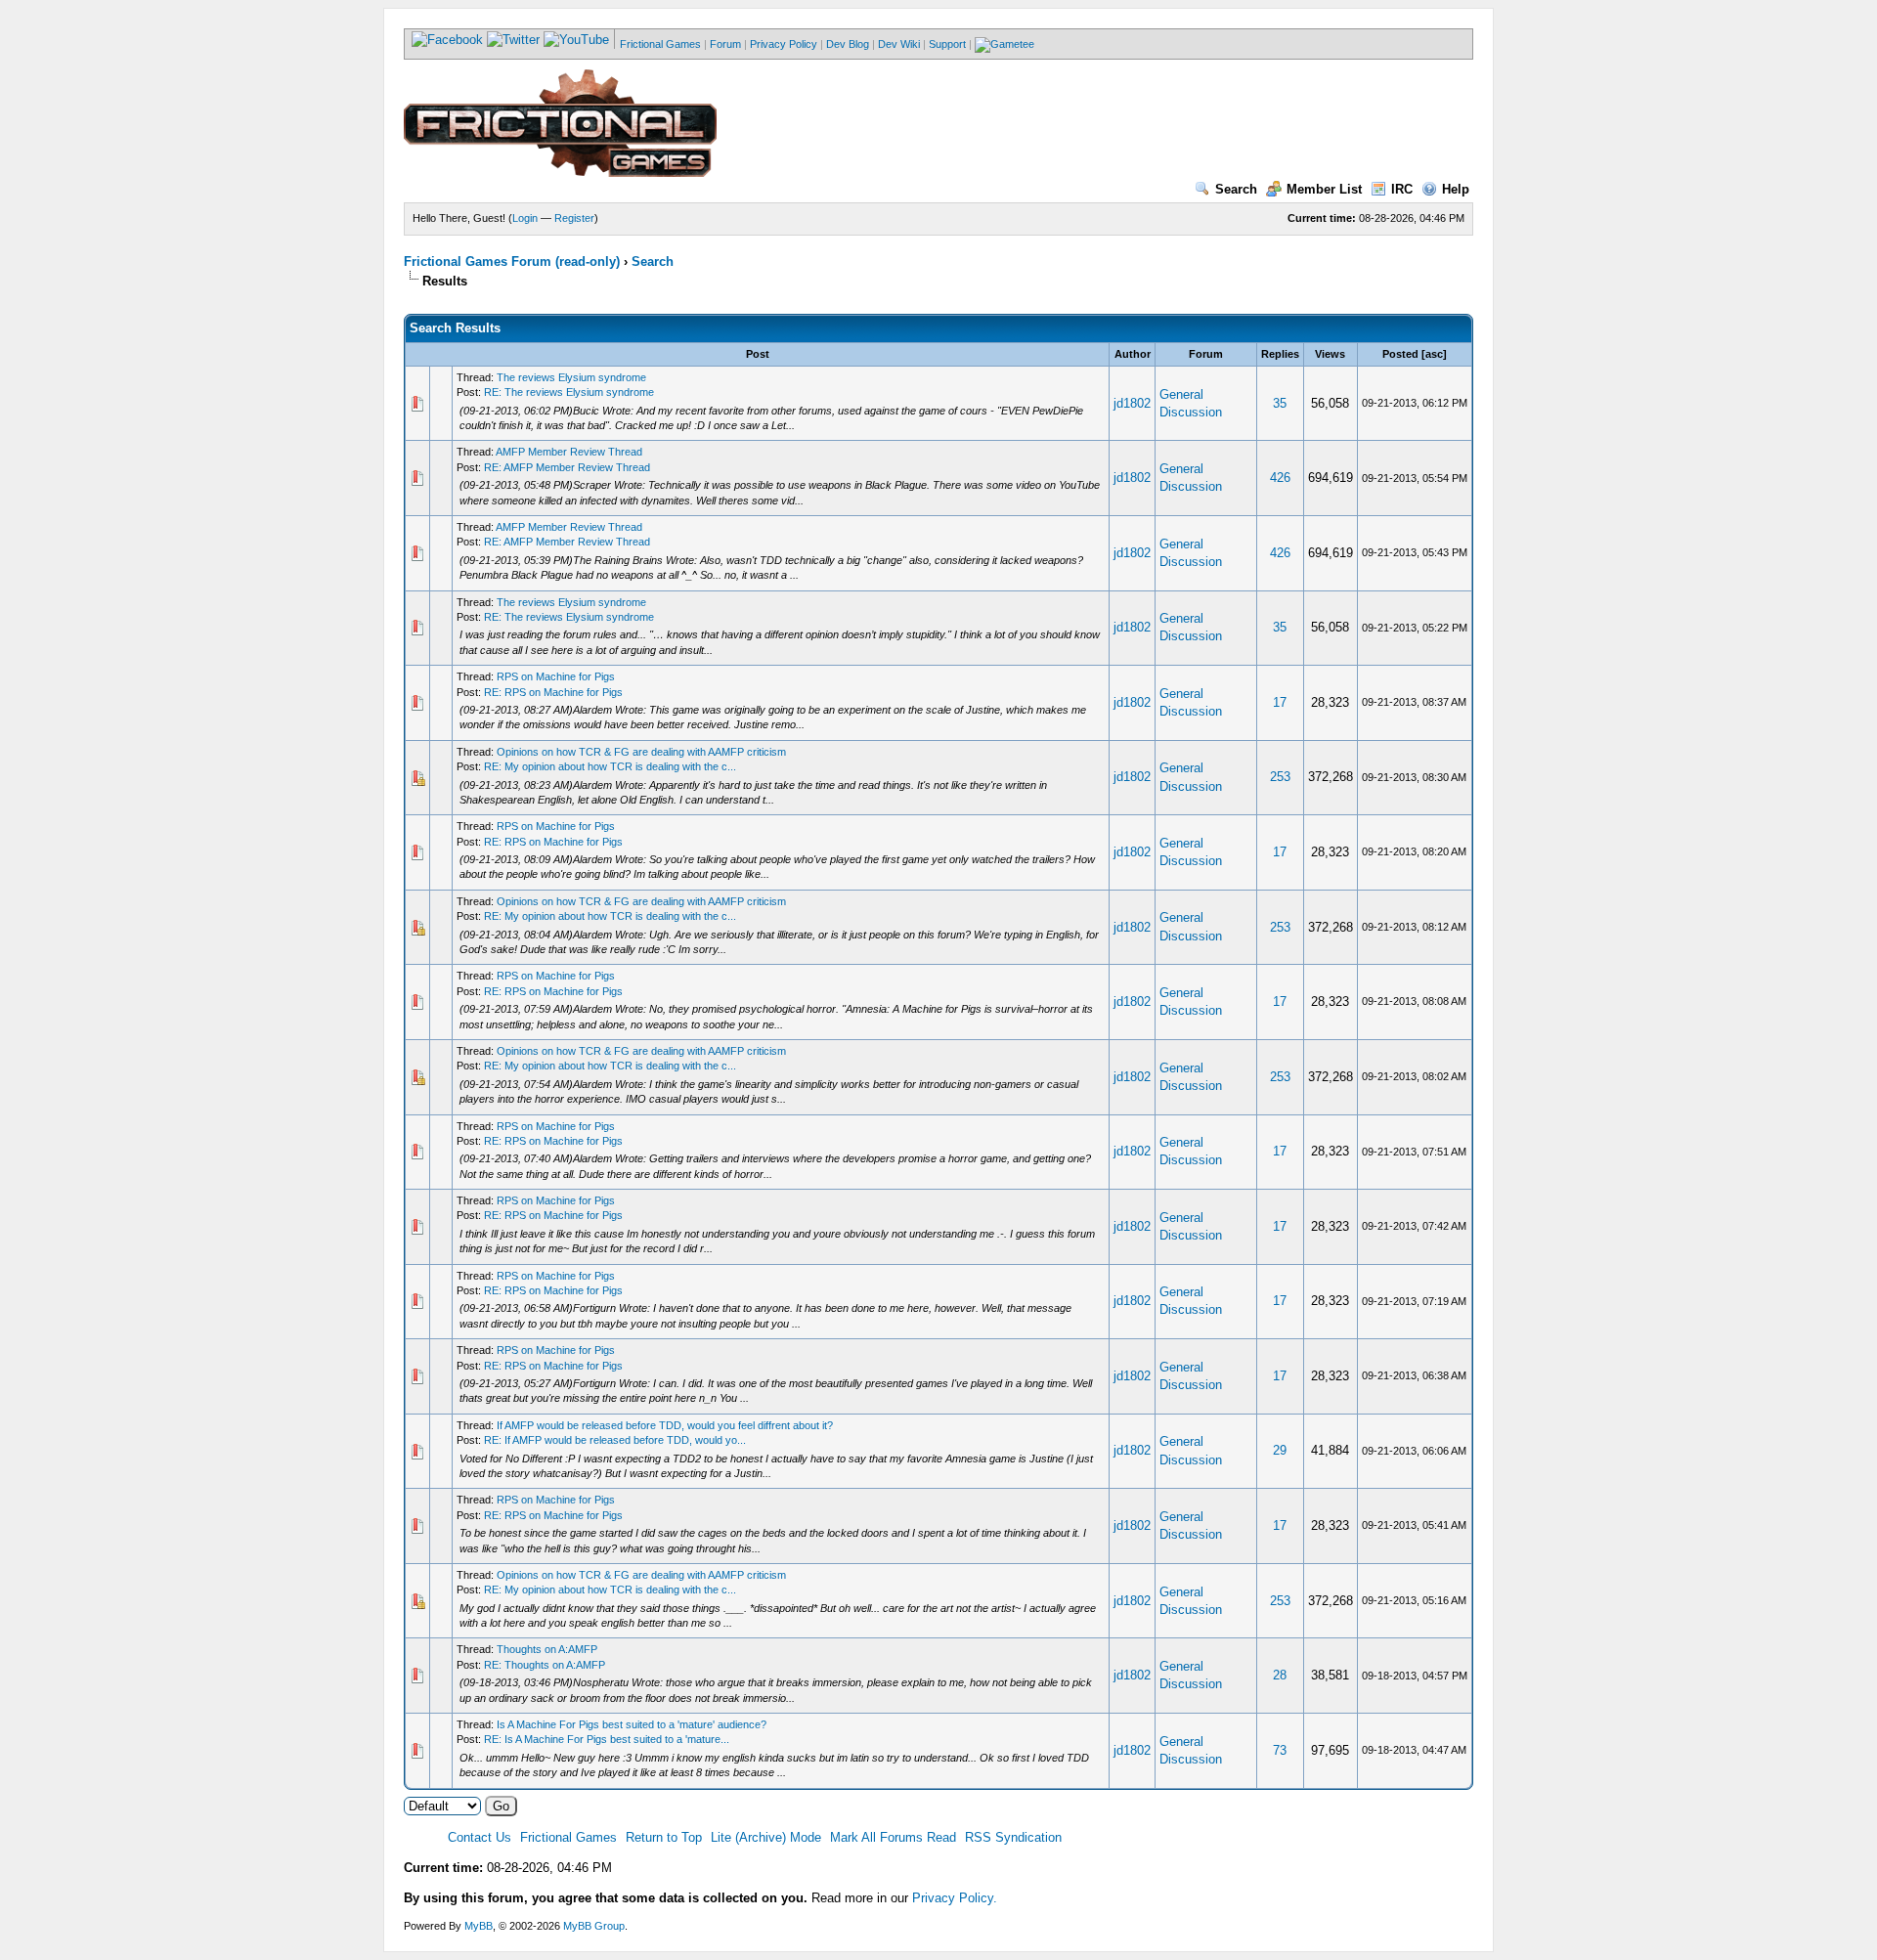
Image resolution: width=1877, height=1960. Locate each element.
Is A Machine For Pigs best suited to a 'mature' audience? (632, 1724)
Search (1236, 189)
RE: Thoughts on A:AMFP (545, 1665)
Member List (1324, 189)
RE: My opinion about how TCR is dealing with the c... (610, 766)
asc (1434, 354)
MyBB (479, 1926)
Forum (725, 44)
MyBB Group (594, 1926)
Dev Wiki (899, 44)
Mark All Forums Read (893, 1837)
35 (1280, 403)
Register (574, 218)
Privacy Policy (784, 44)
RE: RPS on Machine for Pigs (553, 692)
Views (1330, 354)
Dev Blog (848, 44)
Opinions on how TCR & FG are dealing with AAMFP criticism (641, 752)
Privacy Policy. (955, 1898)
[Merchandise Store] (1004, 44)
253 (1280, 777)
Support (947, 44)
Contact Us (480, 1837)
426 (1280, 478)
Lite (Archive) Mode (766, 1837)
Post (758, 354)
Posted (1400, 354)
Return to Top (664, 1837)
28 (1280, 1675)
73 (1280, 1750)
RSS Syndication (1013, 1837)
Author (1133, 354)
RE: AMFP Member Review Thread (567, 467)
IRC (1402, 189)
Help (1456, 189)
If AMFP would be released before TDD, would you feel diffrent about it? (665, 1425)
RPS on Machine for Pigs (556, 676)
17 (1280, 702)
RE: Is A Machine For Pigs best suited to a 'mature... (607, 1739)
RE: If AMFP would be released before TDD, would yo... (615, 1440)
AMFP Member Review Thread (569, 452)
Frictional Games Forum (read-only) (512, 261)
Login (525, 218)
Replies (1280, 354)
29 (1280, 1450)
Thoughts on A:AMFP (547, 1649)
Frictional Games (660, 44)
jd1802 (1132, 403)
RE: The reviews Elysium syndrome (569, 392)
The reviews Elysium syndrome (571, 377)
